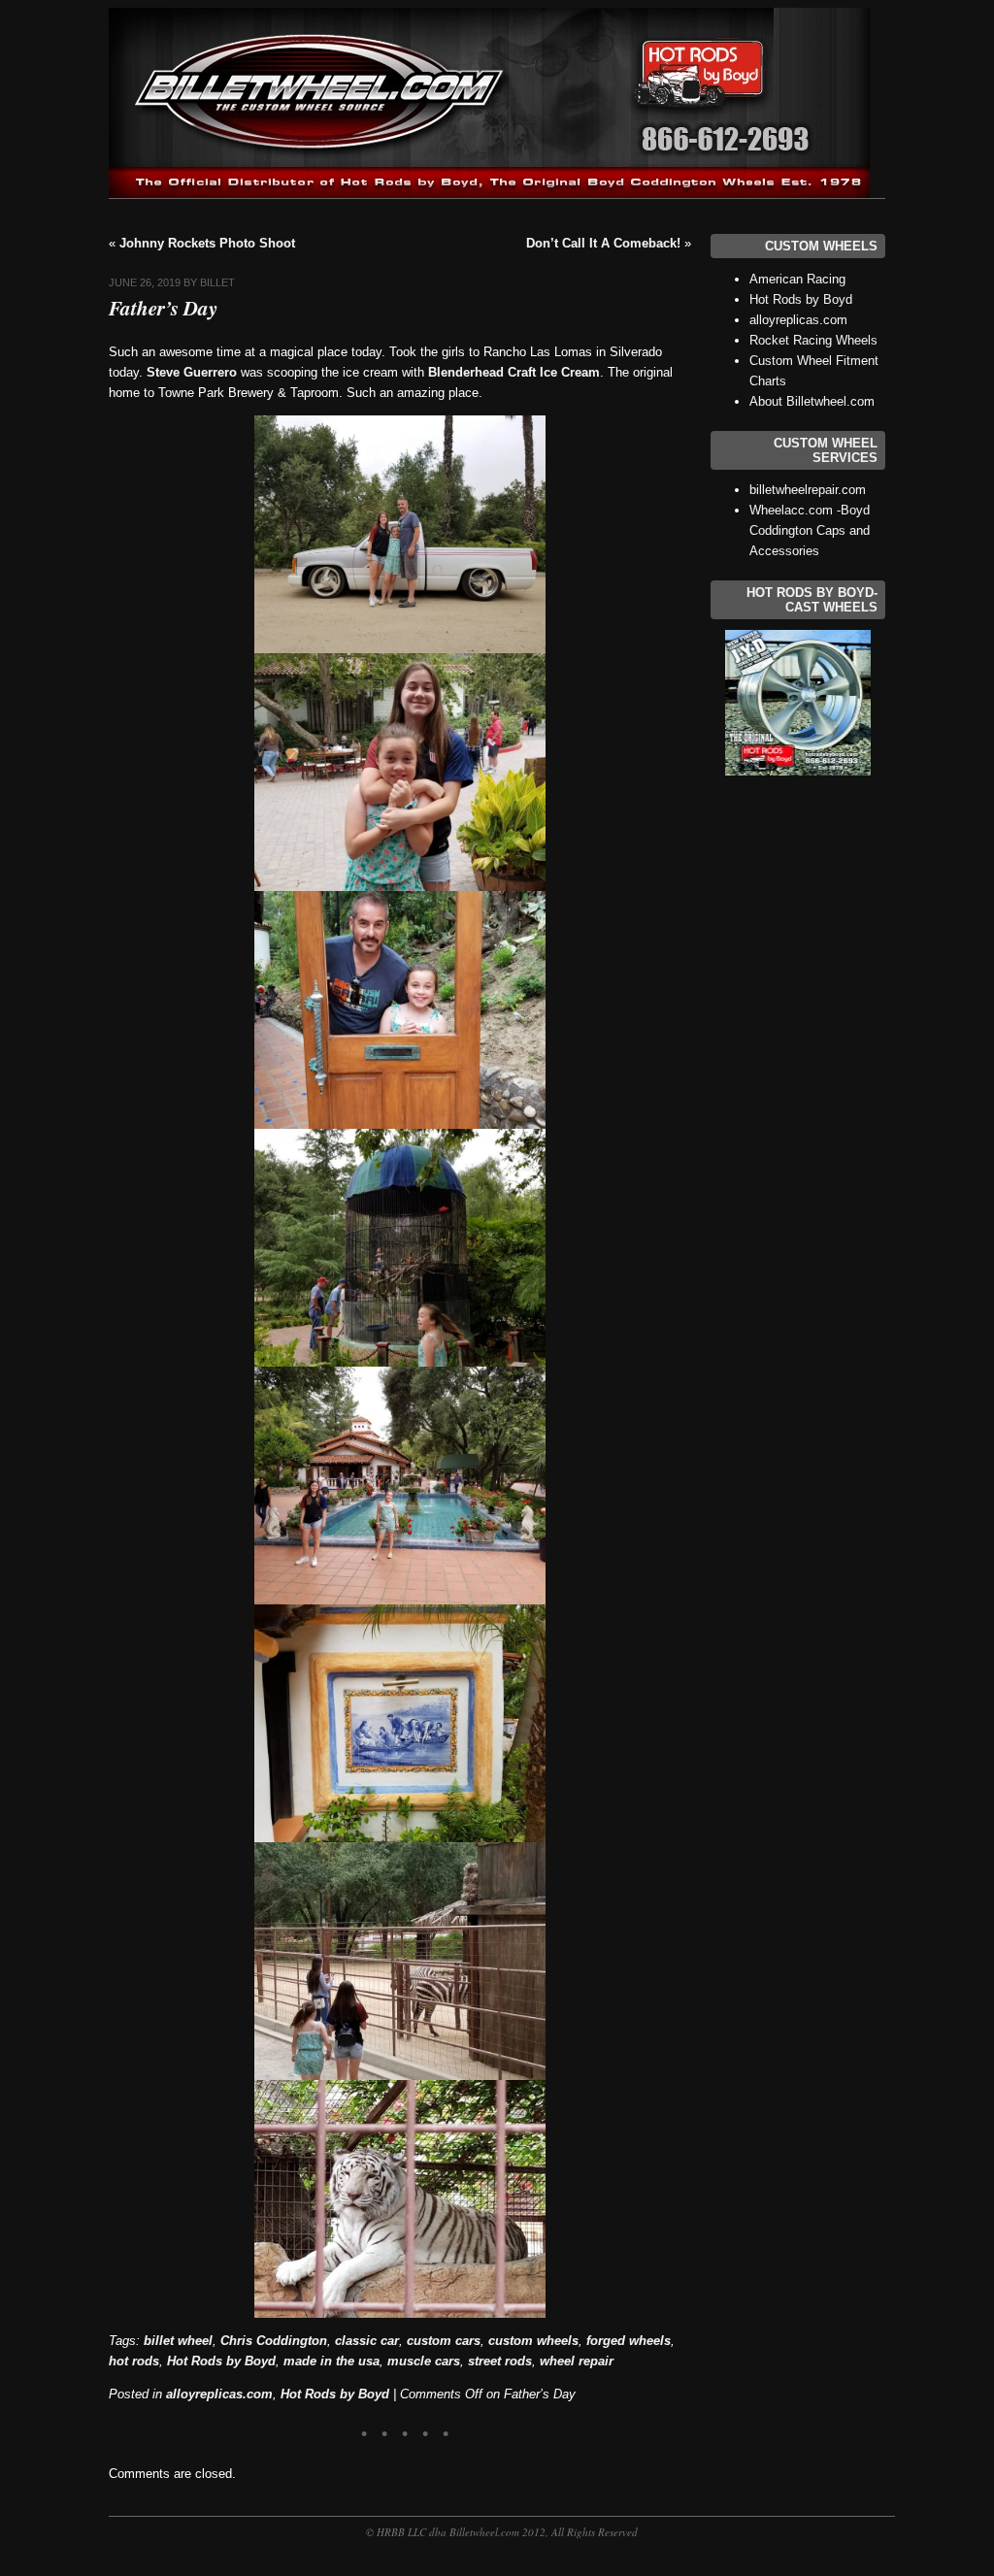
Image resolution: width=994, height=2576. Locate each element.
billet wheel (178, 2341)
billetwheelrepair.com (808, 490)
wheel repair (577, 2361)
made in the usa (331, 2361)
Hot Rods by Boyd (221, 2361)
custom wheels (533, 2341)
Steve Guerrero (192, 372)
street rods (500, 2361)
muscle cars (424, 2361)
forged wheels (629, 2341)
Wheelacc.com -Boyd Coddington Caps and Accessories (810, 530)
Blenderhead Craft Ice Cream (514, 372)
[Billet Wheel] (489, 194)
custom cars (444, 2341)
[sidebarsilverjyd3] (798, 703)
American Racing (797, 279)
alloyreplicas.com (219, 2394)
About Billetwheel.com (812, 401)
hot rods (134, 2361)
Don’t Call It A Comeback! (603, 243)
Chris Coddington (274, 2341)
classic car (367, 2341)
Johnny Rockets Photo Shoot (207, 243)
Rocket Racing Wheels (813, 340)
